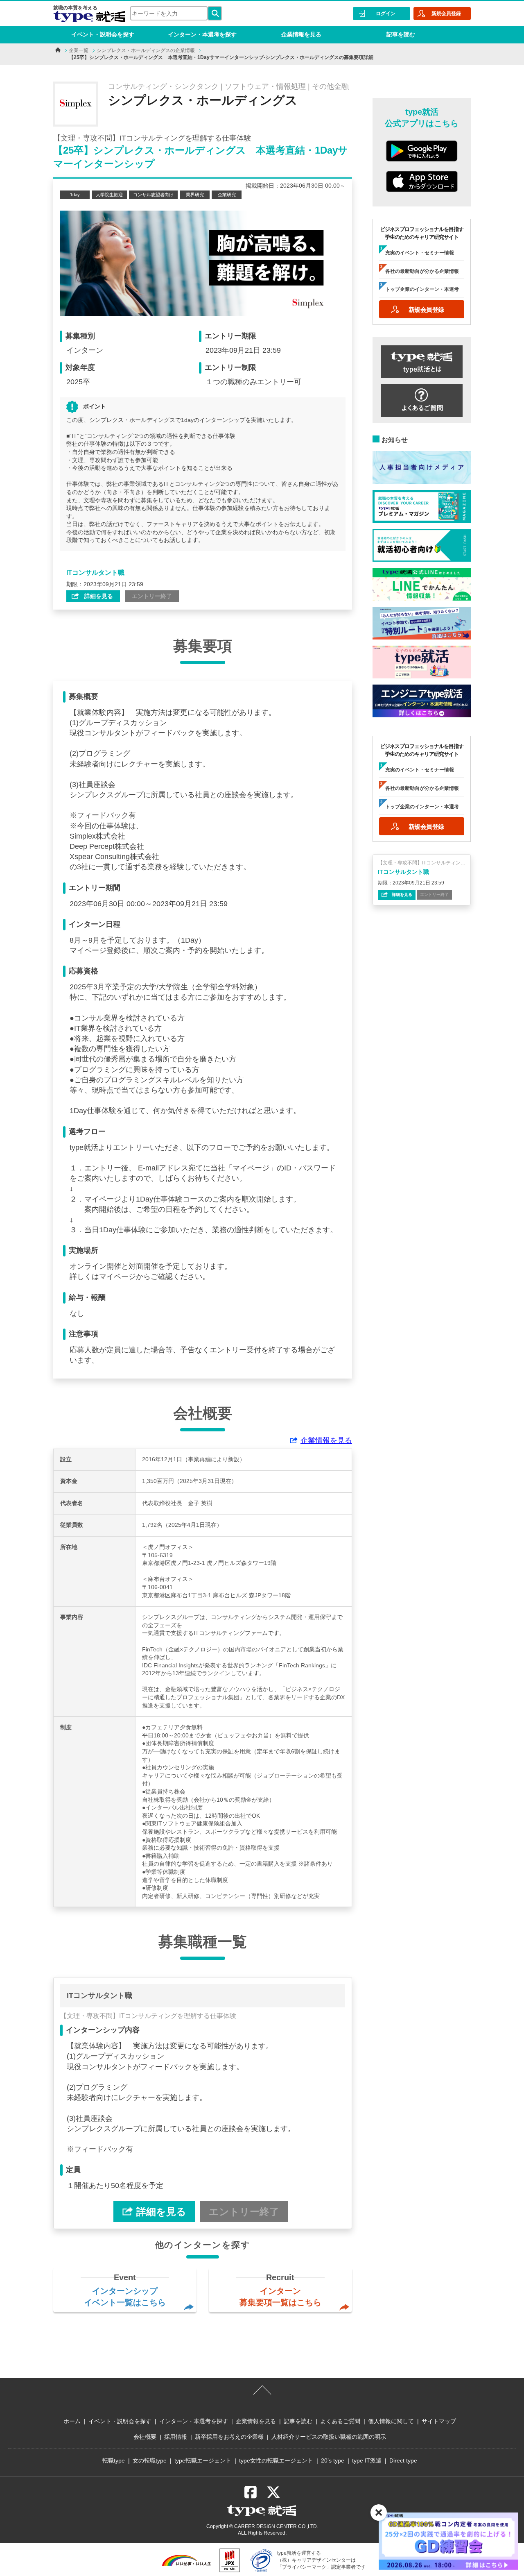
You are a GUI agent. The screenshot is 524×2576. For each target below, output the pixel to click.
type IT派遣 (367, 2460)
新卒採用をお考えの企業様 (229, 2437)
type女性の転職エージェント (276, 2460)
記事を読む (401, 34)
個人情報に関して (391, 2421)
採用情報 (176, 2437)
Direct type (403, 2460)
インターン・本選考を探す (202, 34)
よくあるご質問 (340, 2421)
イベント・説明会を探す (103, 34)
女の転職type (150, 2460)
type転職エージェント (203, 2460)
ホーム (72, 2421)
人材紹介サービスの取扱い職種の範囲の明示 (329, 2437)
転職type (114, 2460)
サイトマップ (439, 2421)
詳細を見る (98, 596)
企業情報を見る (301, 34)
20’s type (333, 2460)
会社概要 (145, 2437)
